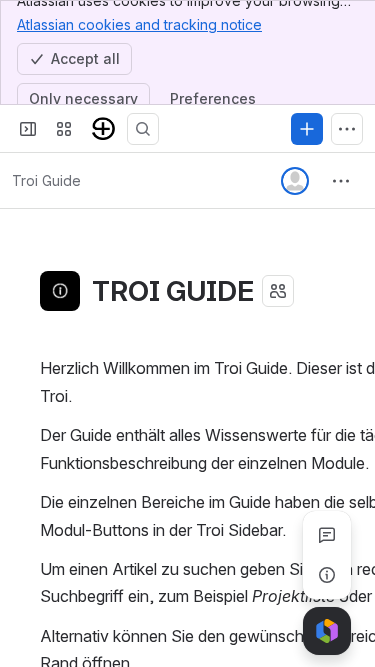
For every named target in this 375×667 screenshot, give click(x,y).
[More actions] (341, 181)
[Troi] (103, 129)
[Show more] (347, 129)
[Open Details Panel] (327, 575)
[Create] (307, 129)
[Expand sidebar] (28, 129)
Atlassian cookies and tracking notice (139, 24)
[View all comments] (327, 535)
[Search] (143, 129)
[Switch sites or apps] (64, 129)
